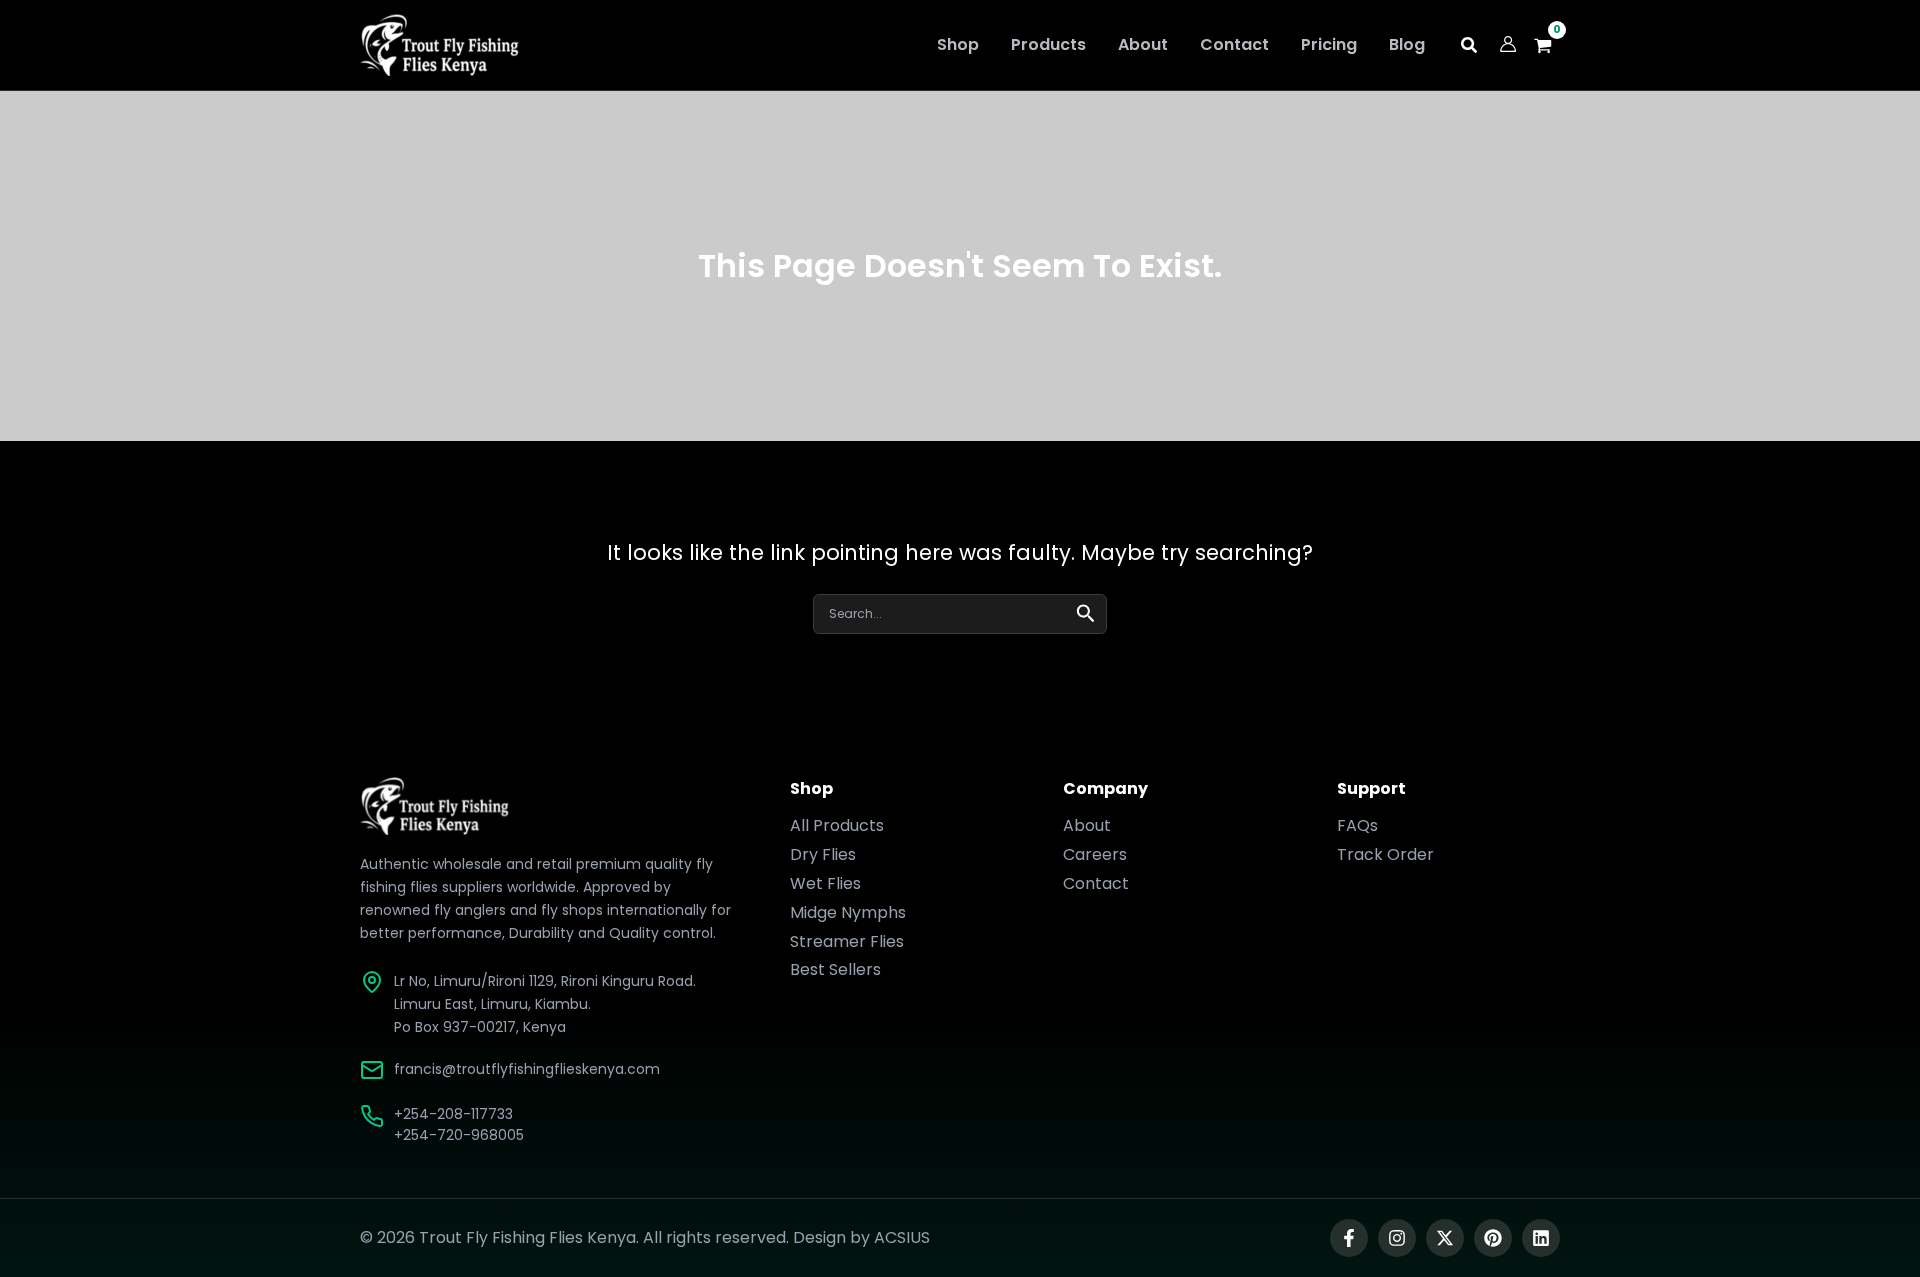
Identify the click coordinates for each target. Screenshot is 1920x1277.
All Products (837, 825)
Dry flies (823, 854)
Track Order (1385, 854)
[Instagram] (1397, 1238)
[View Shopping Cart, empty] (1548, 45)
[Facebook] (1349, 1238)
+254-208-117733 (453, 1114)
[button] (1470, 47)
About (1087, 825)
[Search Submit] (1086, 611)
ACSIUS (902, 1237)
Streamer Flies (847, 941)
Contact (1096, 883)
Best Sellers (835, 969)
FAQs (1357, 825)
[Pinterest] (1493, 1238)
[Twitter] (1445, 1238)
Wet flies (825, 883)
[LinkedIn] (1541, 1238)
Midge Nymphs (848, 912)
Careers (1095, 854)
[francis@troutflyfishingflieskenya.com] (372, 1070)
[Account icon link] (1508, 44)
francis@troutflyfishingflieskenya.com (527, 1069)
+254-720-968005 (459, 1135)
